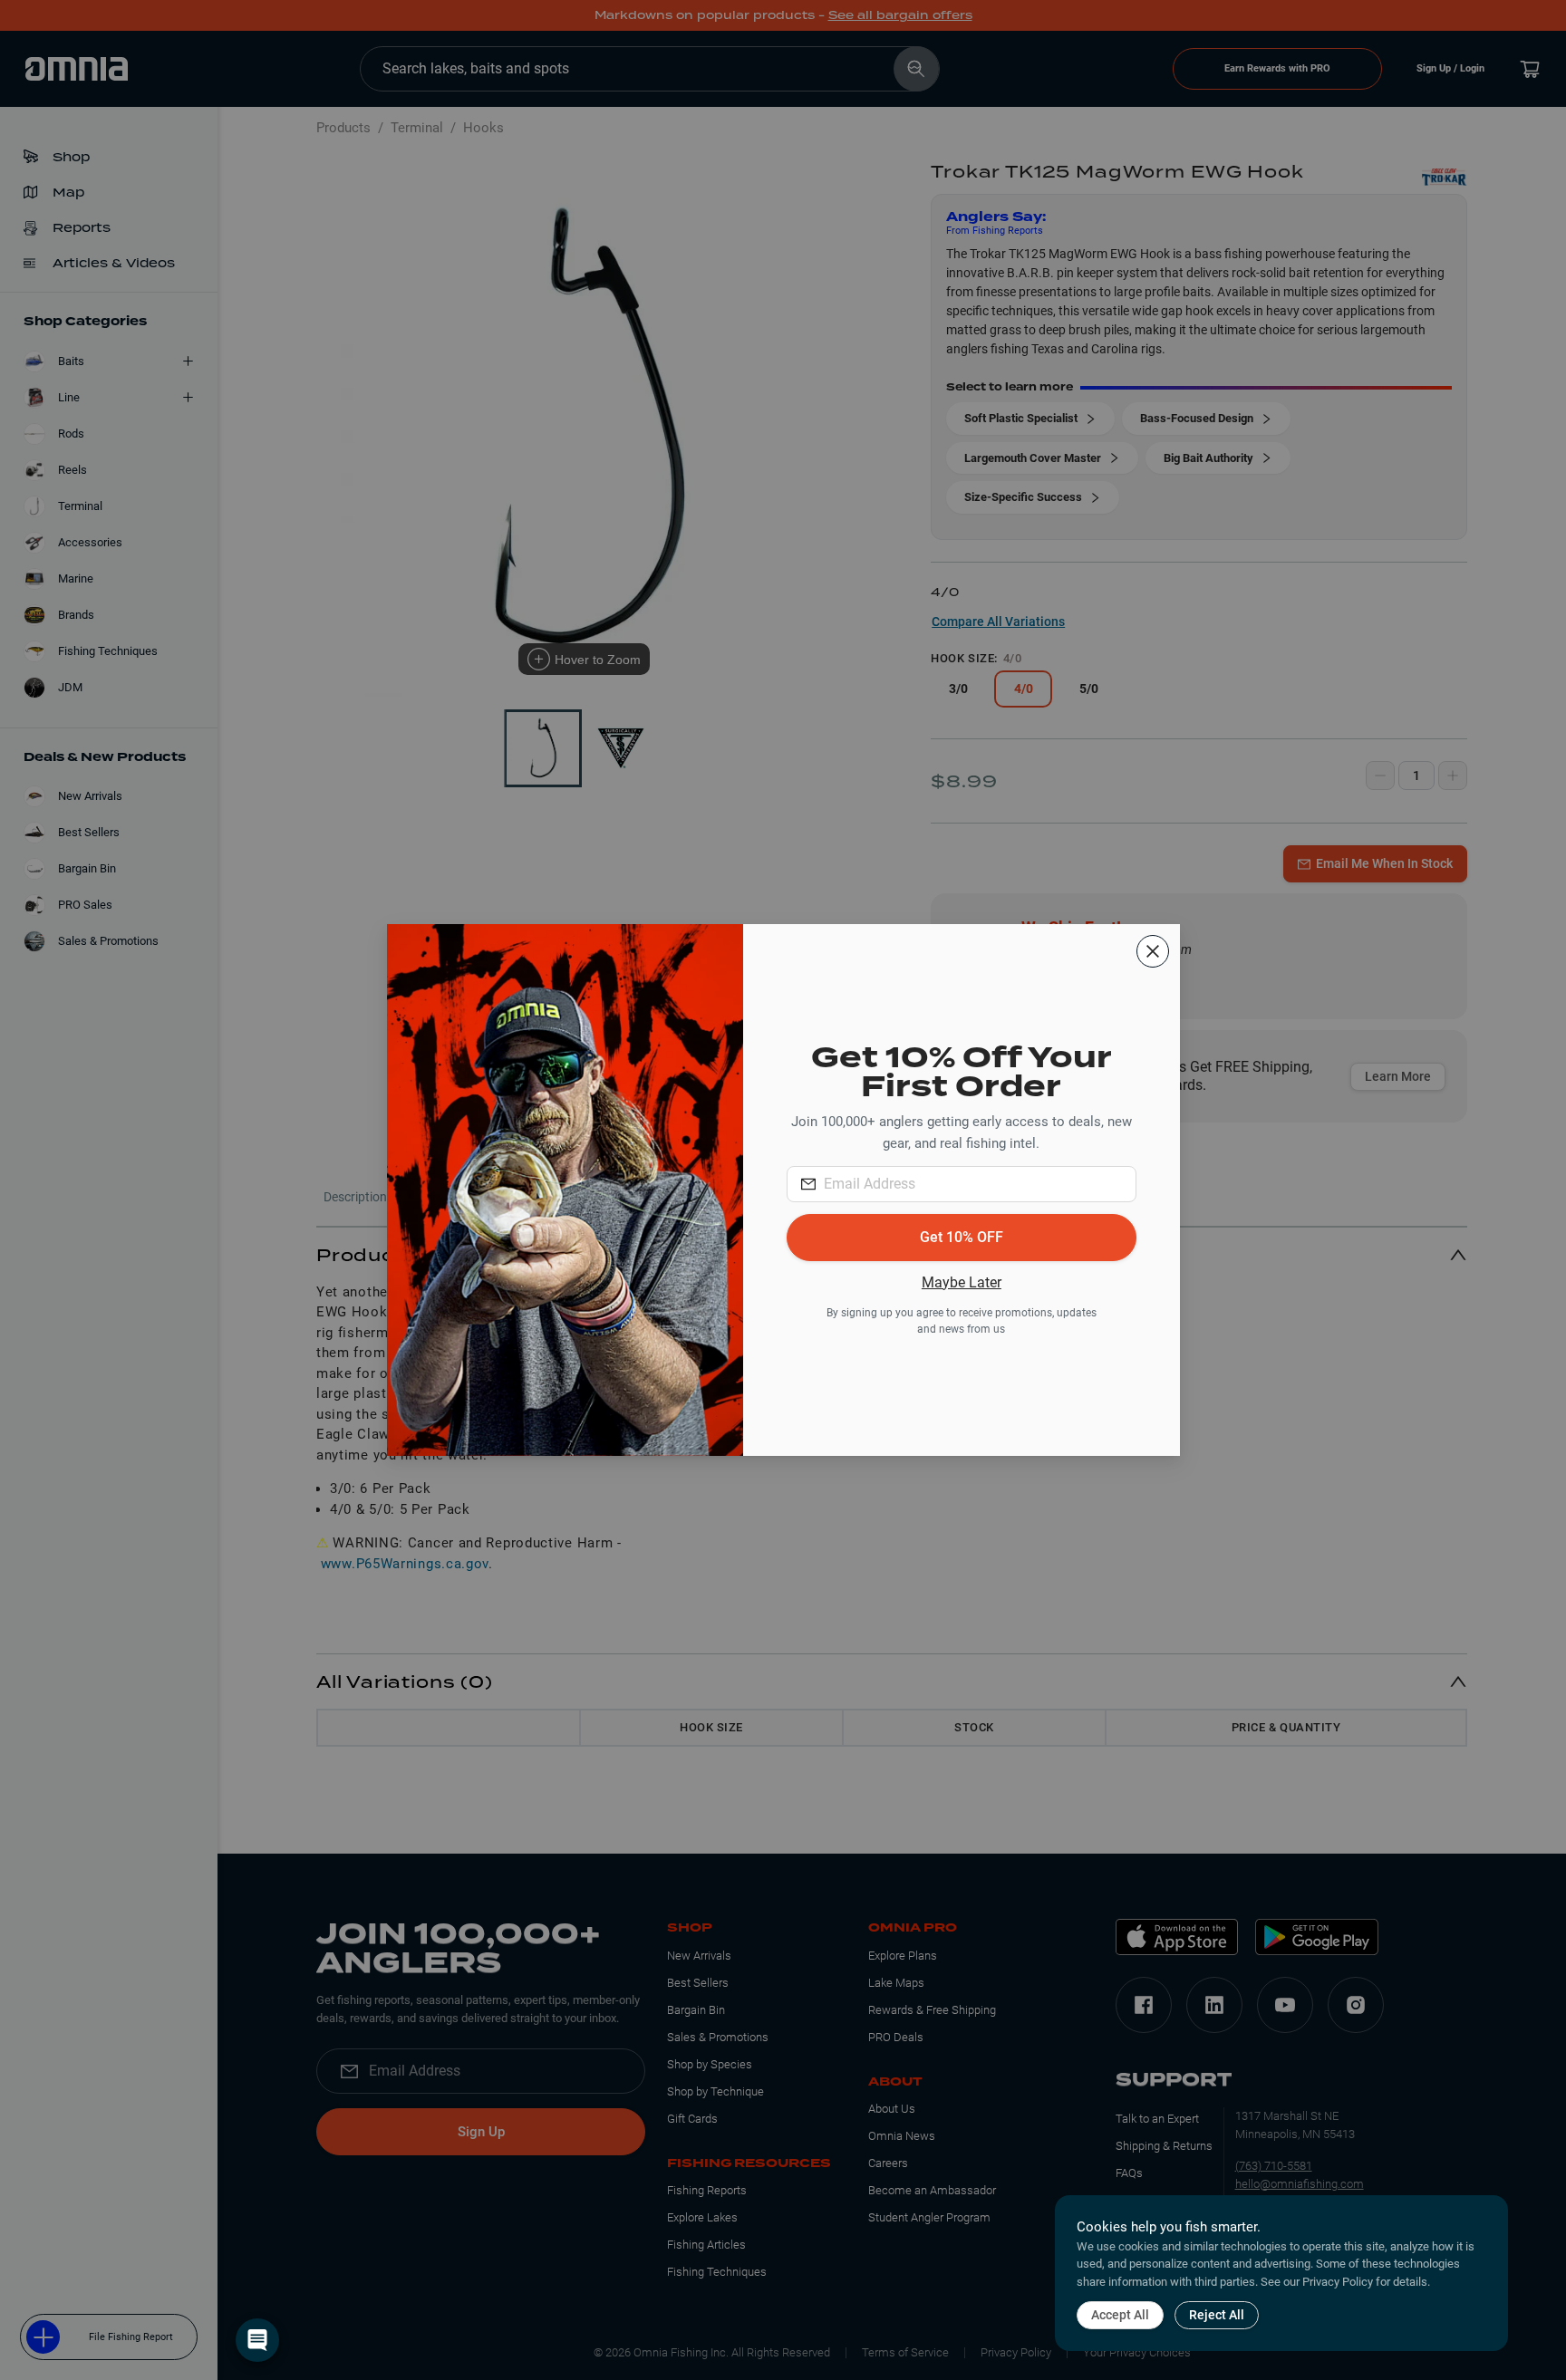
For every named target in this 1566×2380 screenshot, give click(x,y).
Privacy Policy (1338, 2282)
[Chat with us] (257, 2340)
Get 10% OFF (962, 1237)
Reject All (1217, 2315)
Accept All (1120, 2315)
